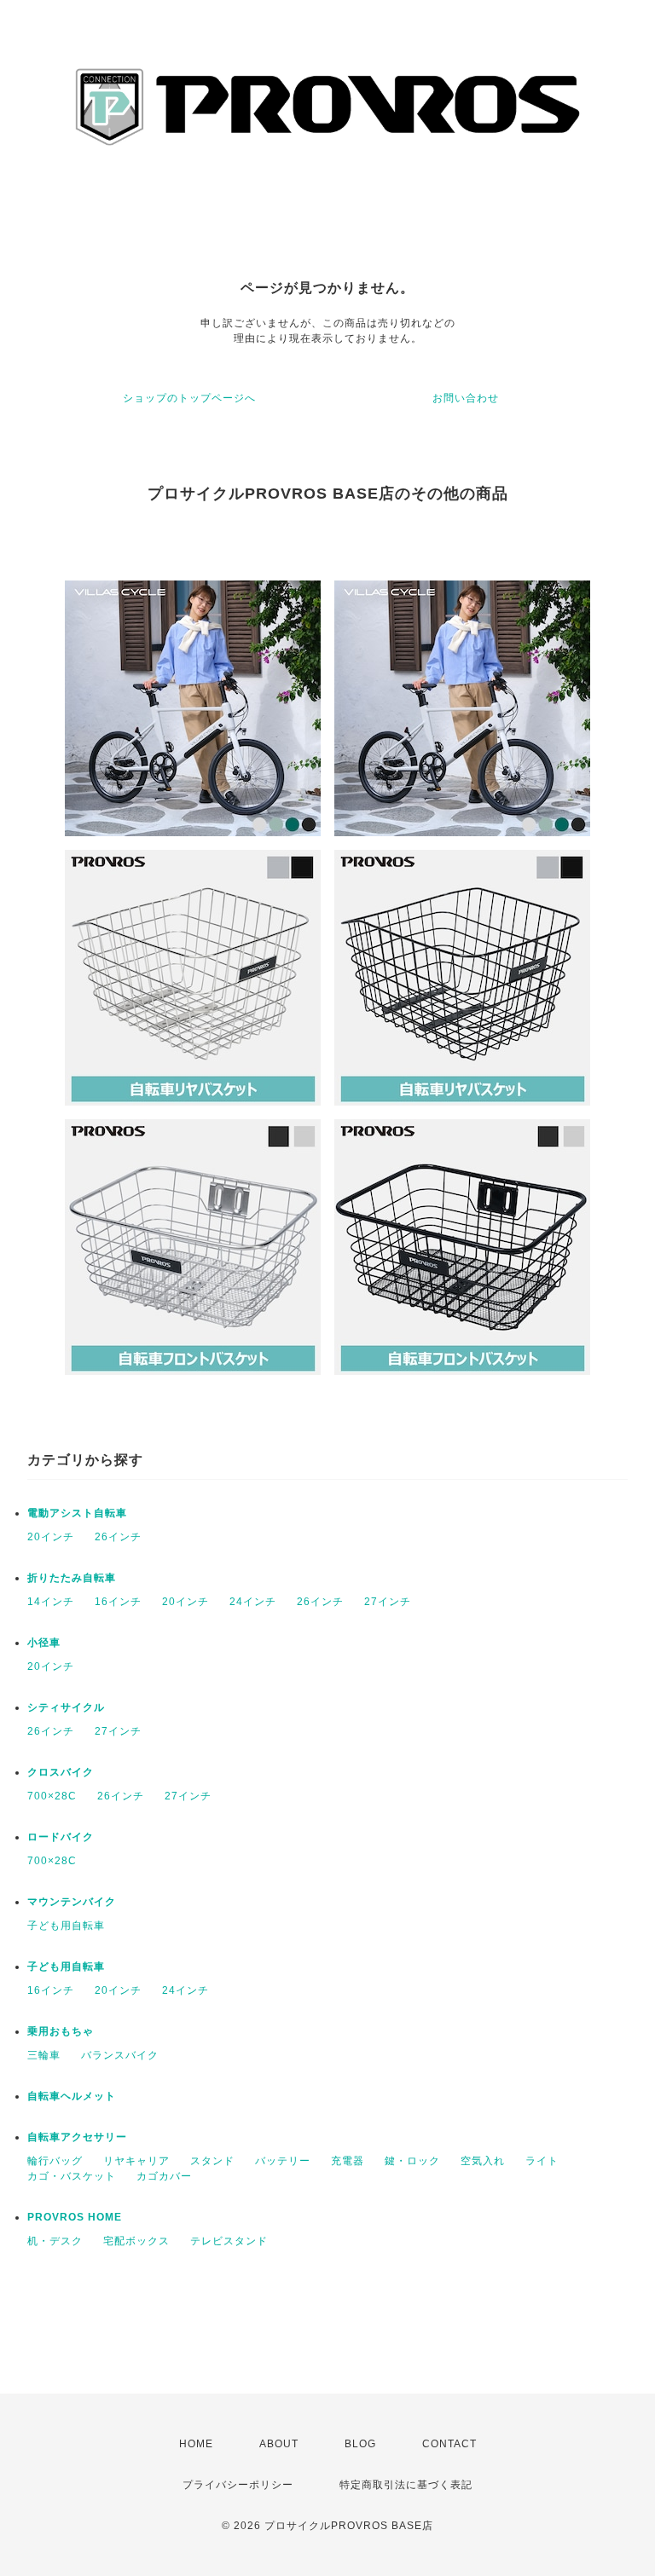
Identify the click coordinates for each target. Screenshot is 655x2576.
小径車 (44, 1643)
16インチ (118, 1602)
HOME (196, 2444)
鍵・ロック (412, 2161)
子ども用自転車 (66, 1926)
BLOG (360, 2444)
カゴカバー (164, 2176)
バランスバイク (120, 2055)
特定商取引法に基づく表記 (406, 2485)
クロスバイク (61, 1772)
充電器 (348, 2161)
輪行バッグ (55, 2161)
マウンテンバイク (72, 1902)
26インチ (118, 1537)
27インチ (388, 1602)
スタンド (212, 2161)
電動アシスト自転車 (77, 1513)
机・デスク (55, 2241)
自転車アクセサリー (77, 2137)
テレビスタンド (229, 2241)
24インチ (253, 1602)
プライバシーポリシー (238, 2485)
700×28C (52, 1796)
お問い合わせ (466, 398)
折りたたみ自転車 (72, 1578)
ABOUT (279, 2444)
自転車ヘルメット (72, 2096)
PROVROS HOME (75, 2217)
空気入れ (483, 2161)
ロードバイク (61, 1837)
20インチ (51, 1537)
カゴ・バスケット (72, 2176)
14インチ (51, 1602)
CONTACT (449, 2444)
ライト (542, 2161)
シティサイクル (66, 1707)
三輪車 (44, 2055)
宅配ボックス (136, 2241)
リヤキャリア (136, 2161)
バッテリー (283, 2161)
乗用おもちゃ (61, 2031)
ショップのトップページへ (189, 398)
